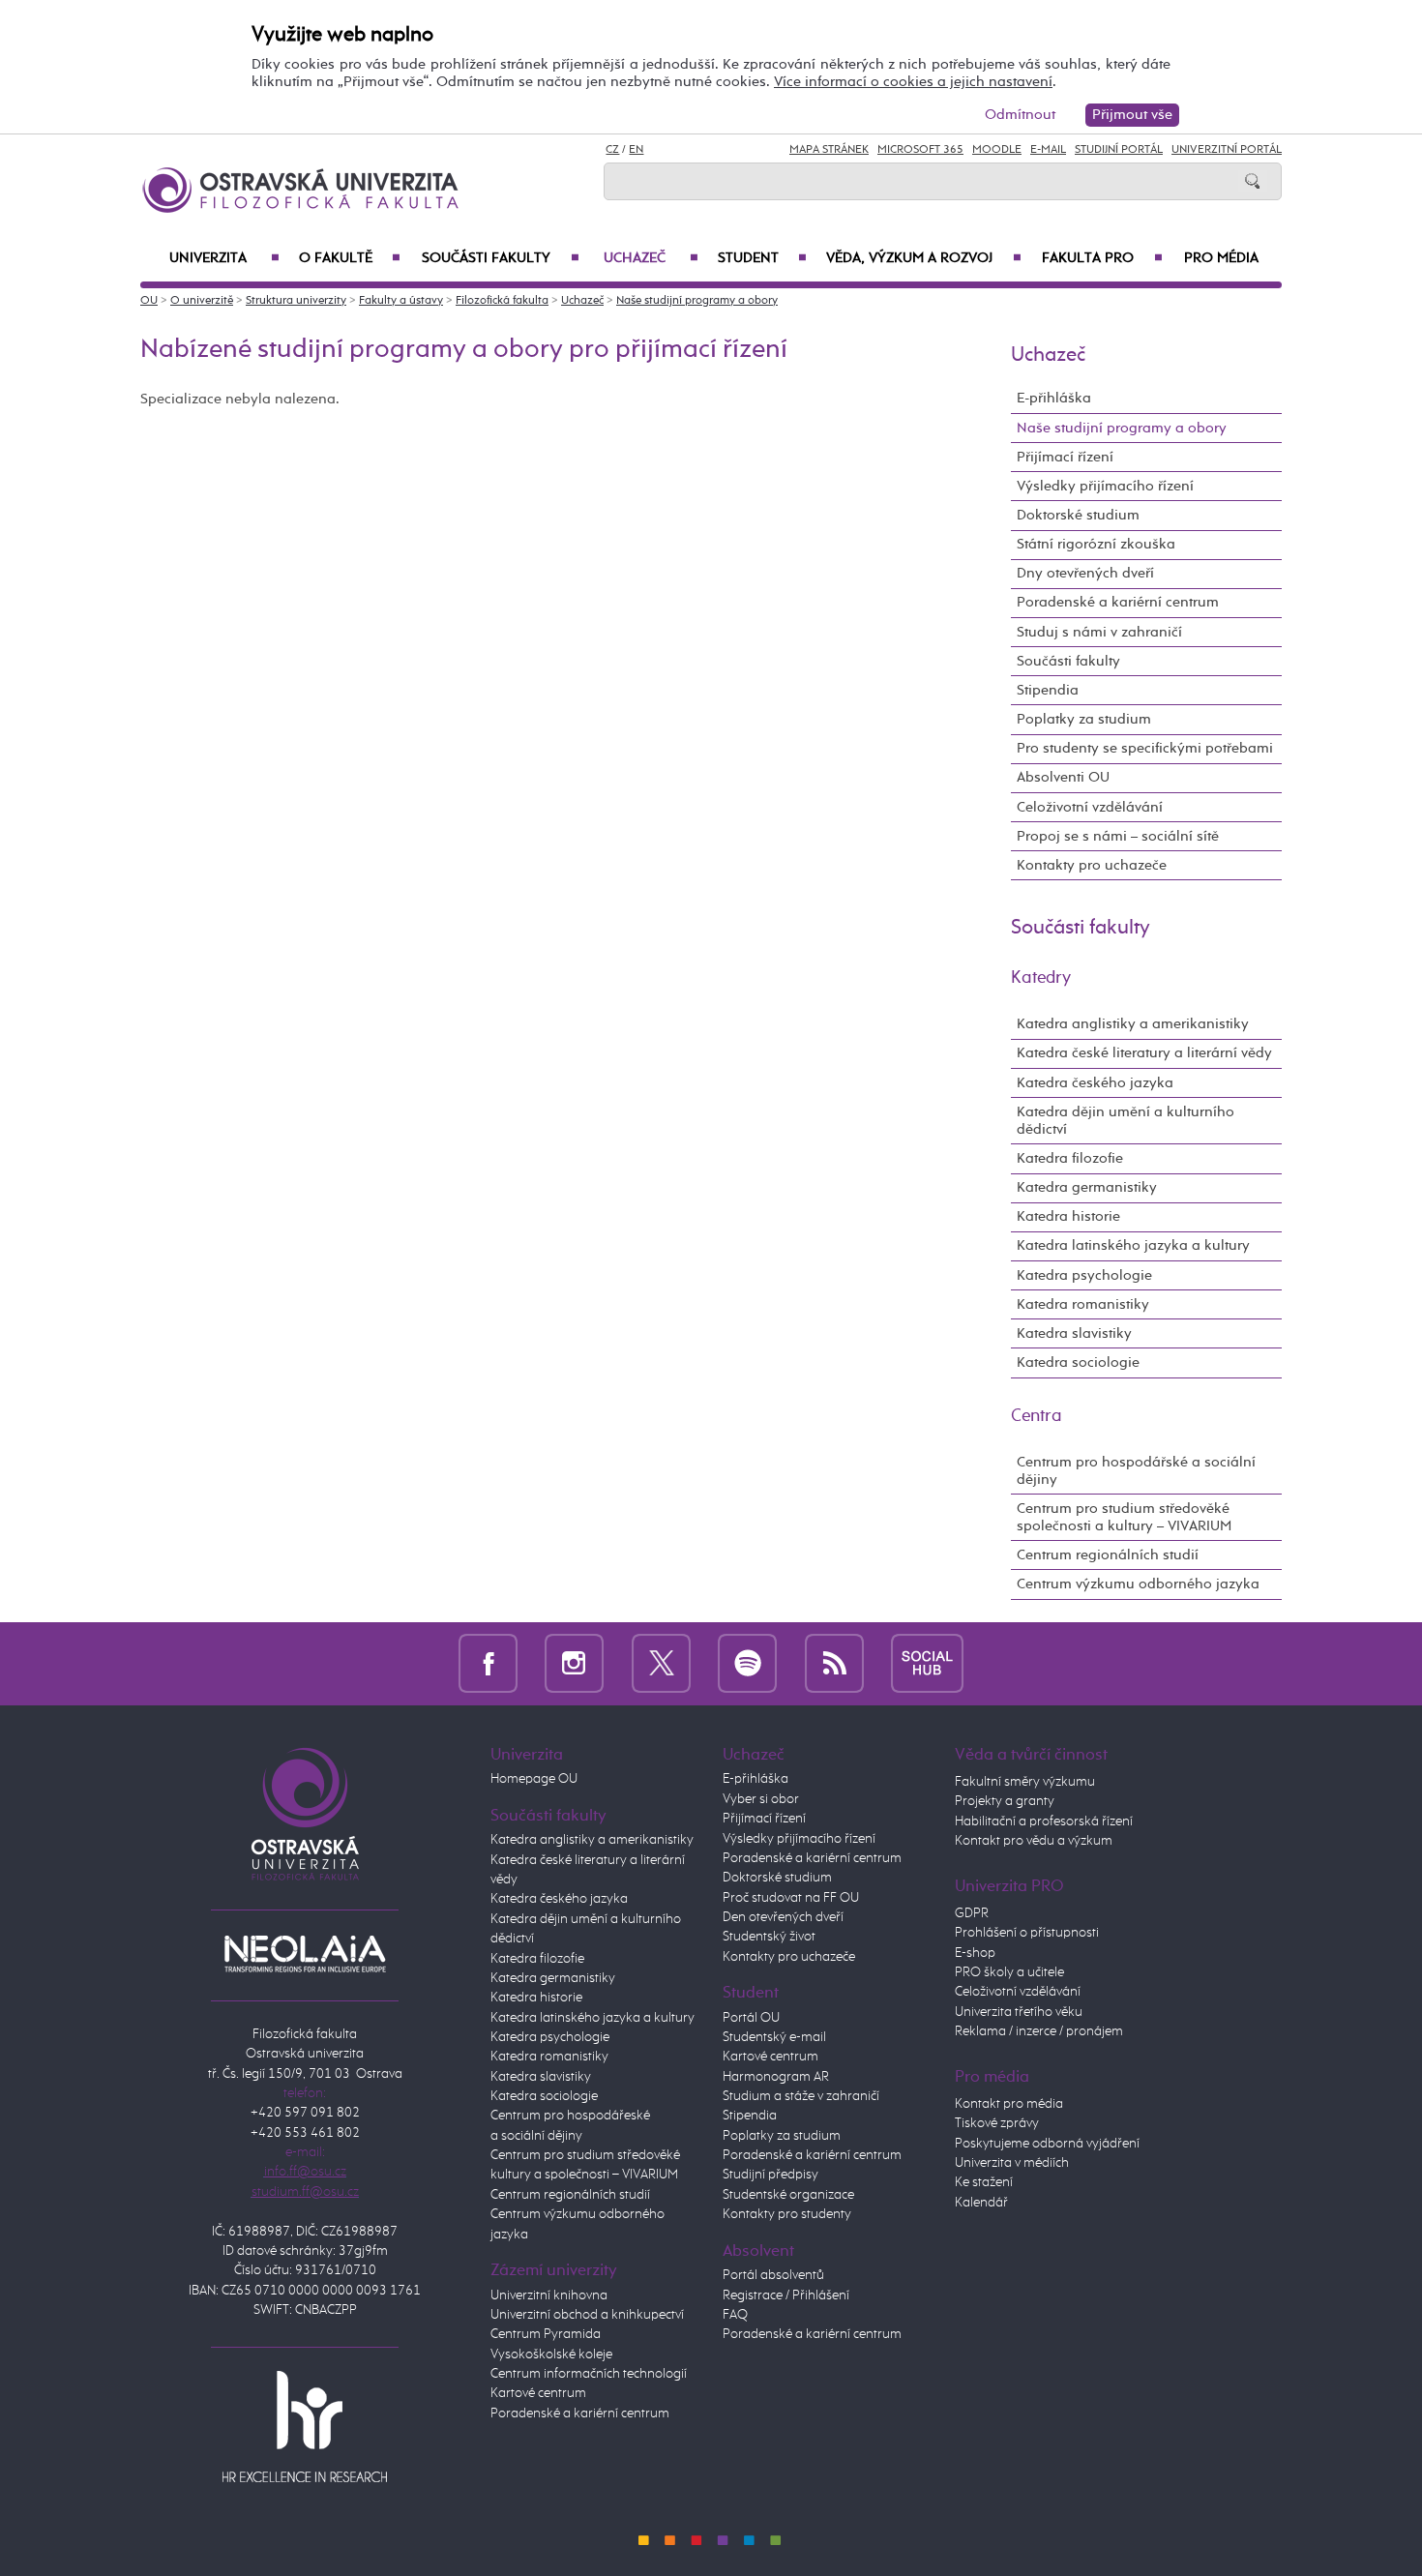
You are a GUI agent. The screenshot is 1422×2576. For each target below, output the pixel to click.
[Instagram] (574, 1663)
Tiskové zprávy (997, 2123)
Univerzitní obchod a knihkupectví (587, 2315)
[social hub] (927, 1663)
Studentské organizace (788, 2195)
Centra (1037, 1416)
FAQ (735, 2315)
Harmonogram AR (776, 2077)
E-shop (975, 1953)
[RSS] (834, 1663)
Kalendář (981, 2203)
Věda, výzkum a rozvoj (924, 258)
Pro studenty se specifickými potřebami (1145, 748)
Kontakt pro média (1009, 2104)
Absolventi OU (1063, 777)
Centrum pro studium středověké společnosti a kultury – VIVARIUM (1124, 1517)
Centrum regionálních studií (1108, 1555)
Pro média (1221, 258)
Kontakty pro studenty (787, 2214)
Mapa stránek (829, 150)
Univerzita (224, 258)
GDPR (972, 1913)
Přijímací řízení (1065, 457)
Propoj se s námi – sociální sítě (1118, 836)
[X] (661, 1663)
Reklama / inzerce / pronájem (1039, 2031)
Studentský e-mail (774, 2037)
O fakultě (350, 258)
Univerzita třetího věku (1019, 2012)
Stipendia (1048, 690)
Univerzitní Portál (1227, 150)
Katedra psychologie (1084, 1275)
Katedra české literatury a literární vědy (1144, 1053)
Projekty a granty (1005, 1801)
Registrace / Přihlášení (786, 2295)
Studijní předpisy (770, 2175)
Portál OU (751, 2018)
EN (636, 150)
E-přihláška (1054, 398)
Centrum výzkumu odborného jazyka (1138, 1584)
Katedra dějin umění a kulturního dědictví (1126, 1121)
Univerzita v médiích (1012, 2163)
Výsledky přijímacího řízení (1105, 486)
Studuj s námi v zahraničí (1099, 632)
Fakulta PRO (1102, 258)
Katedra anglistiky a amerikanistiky (1133, 1024)
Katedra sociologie (1078, 1362)
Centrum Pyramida (546, 2334)
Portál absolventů (773, 2275)
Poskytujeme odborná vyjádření (1047, 2144)
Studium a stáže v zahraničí (801, 2096)
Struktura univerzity (296, 301)
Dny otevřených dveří (1085, 573)
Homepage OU (534, 1779)
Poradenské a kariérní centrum (1118, 602)
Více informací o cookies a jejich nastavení (913, 82)
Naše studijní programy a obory (697, 301)
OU (149, 301)
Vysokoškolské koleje (551, 2354)
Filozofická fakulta (502, 301)
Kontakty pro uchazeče (1092, 865)
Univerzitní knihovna (549, 2295)
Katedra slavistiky (1074, 1333)
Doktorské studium (1078, 515)
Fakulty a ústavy (401, 301)
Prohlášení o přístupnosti (1027, 1933)
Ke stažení (984, 2182)
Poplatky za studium (1084, 719)
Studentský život (769, 1937)
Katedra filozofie (1070, 1158)
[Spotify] (747, 1663)
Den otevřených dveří (783, 1917)
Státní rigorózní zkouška (1096, 544)
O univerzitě (202, 301)
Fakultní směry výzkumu (1025, 1782)
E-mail (1048, 150)
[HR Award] (305, 2425)
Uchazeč (651, 258)
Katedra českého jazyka (1095, 1083)
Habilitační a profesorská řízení (1044, 1821)
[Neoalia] (305, 1953)
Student (762, 258)
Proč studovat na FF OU (791, 1898)
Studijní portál (1119, 150)
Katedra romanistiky (1083, 1304)
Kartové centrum (538, 2393)
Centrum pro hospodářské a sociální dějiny (1136, 1471)
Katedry (1041, 978)
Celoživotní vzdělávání (1090, 807)
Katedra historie (1068, 1216)
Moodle (997, 150)
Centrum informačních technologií (589, 2374)
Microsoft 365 (920, 150)
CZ (612, 150)
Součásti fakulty (500, 258)
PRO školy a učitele (1009, 1972)
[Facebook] (488, 1663)
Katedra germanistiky (1087, 1187)
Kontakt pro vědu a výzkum (1034, 1841)
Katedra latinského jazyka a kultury (1133, 1245)
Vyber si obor (761, 1799)
